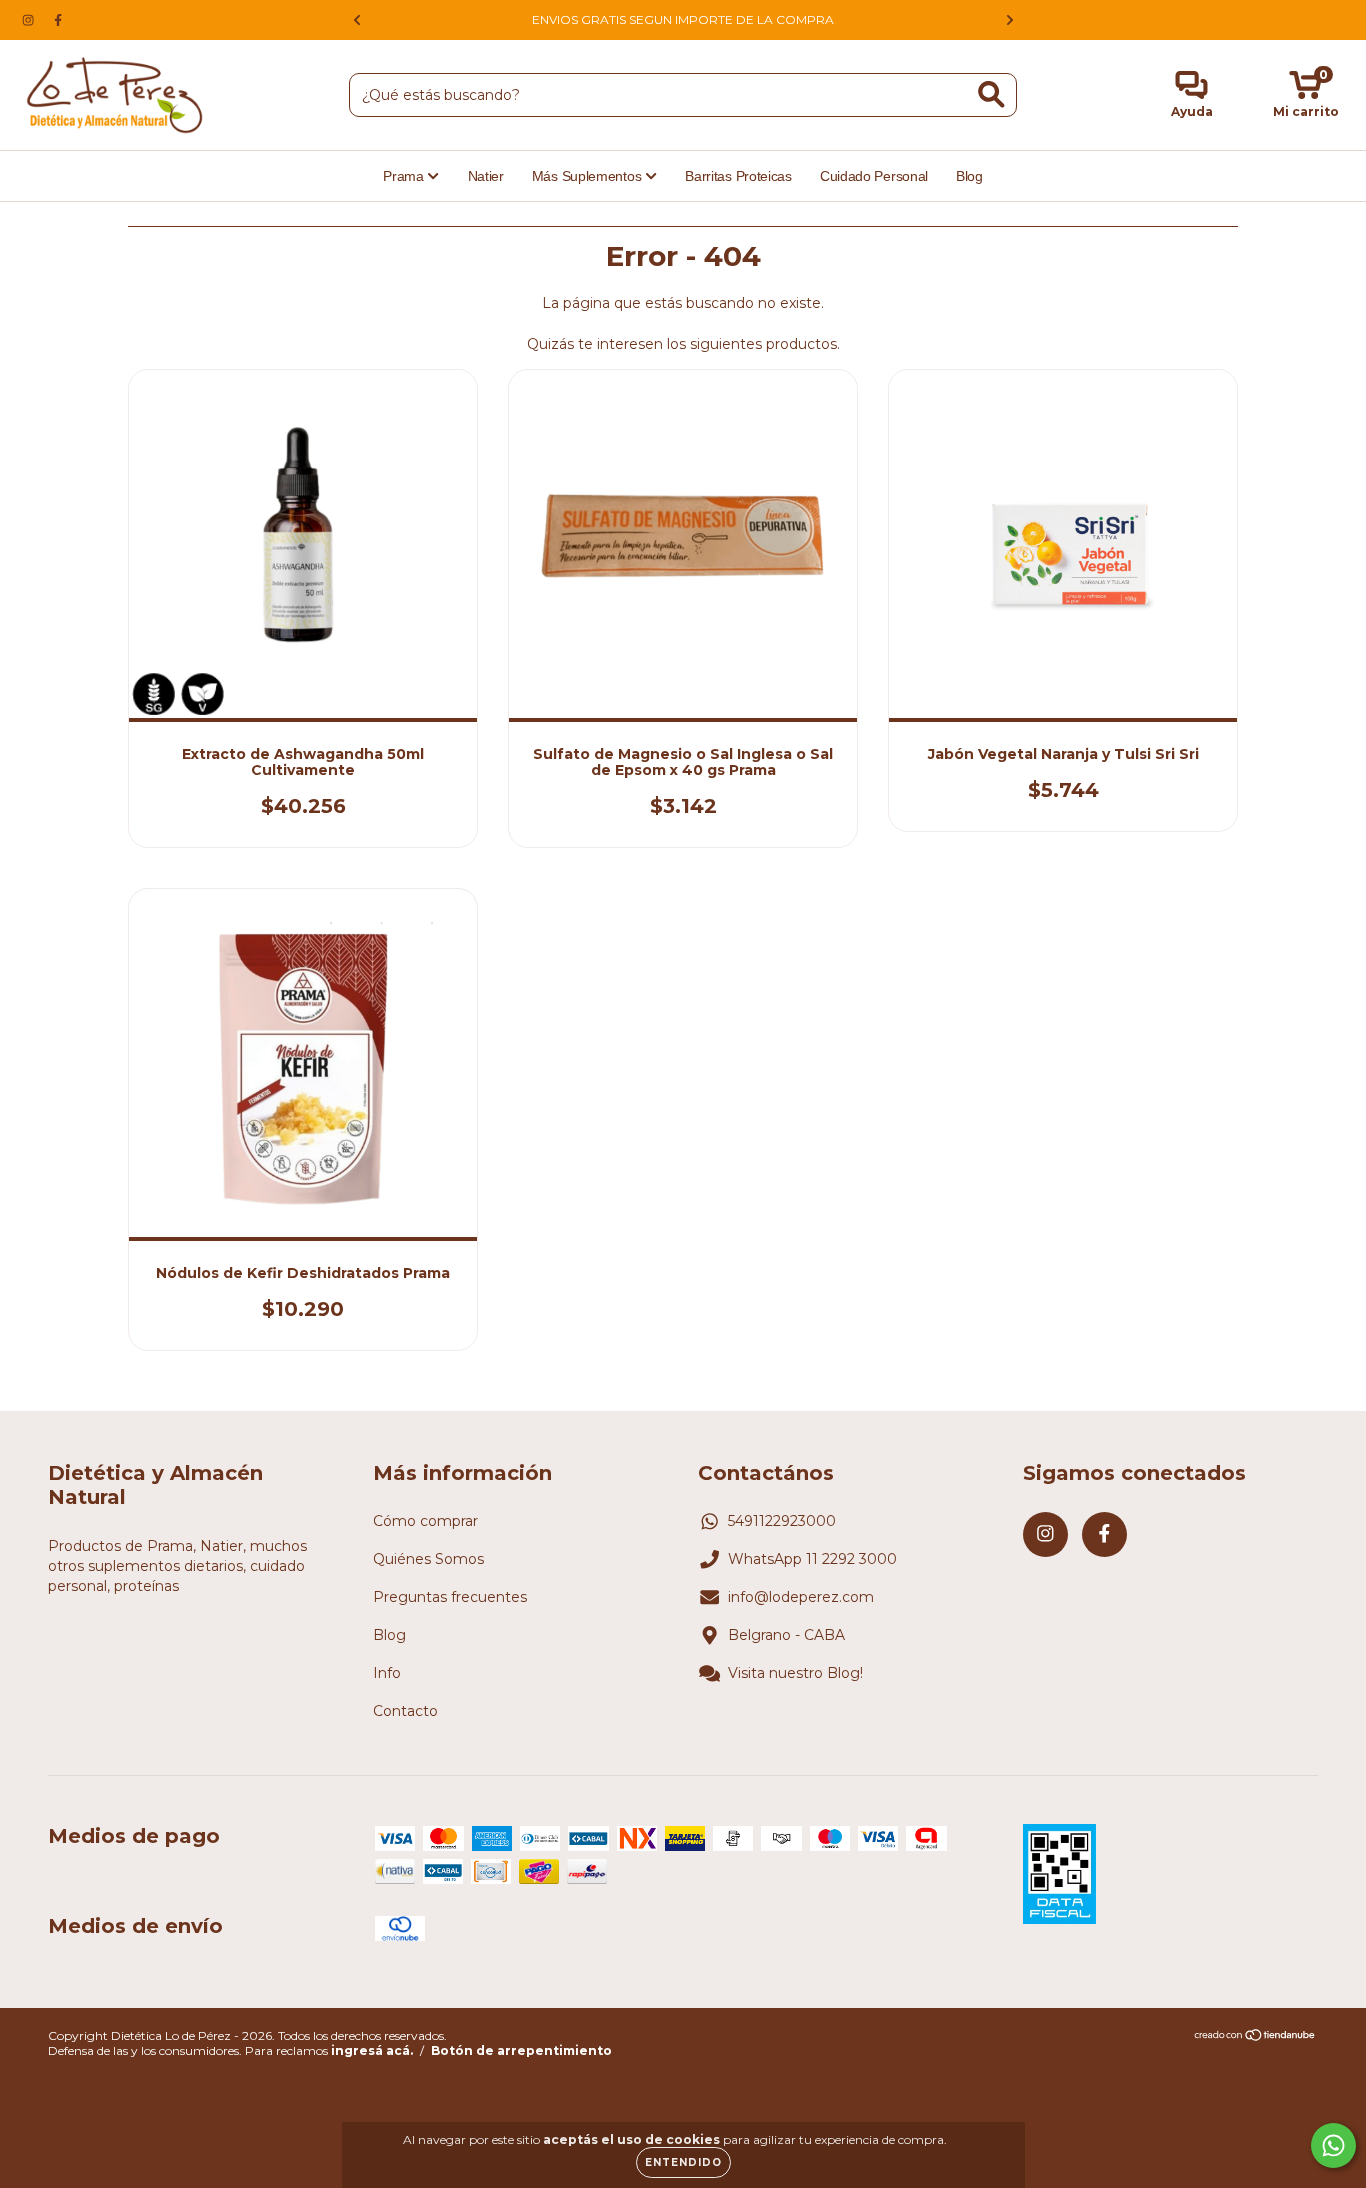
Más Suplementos (588, 176)
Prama (405, 176)
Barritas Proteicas (738, 176)
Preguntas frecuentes (450, 1597)
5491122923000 (782, 1521)
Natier (486, 176)
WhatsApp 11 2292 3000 (812, 1559)
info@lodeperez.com (801, 1597)
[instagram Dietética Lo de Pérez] (30, 20)
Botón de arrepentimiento (521, 2050)
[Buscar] (991, 94)
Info (387, 1673)
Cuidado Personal (874, 176)
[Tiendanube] (1255, 2037)
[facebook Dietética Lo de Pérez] (58, 20)
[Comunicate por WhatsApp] (1333, 2145)
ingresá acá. (372, 2050)
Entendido (683, 2162)
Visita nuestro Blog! (795, 1673)
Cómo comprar (425, 1521)
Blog (969, 176)
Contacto (405, 1711)
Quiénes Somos (428, 1559)
